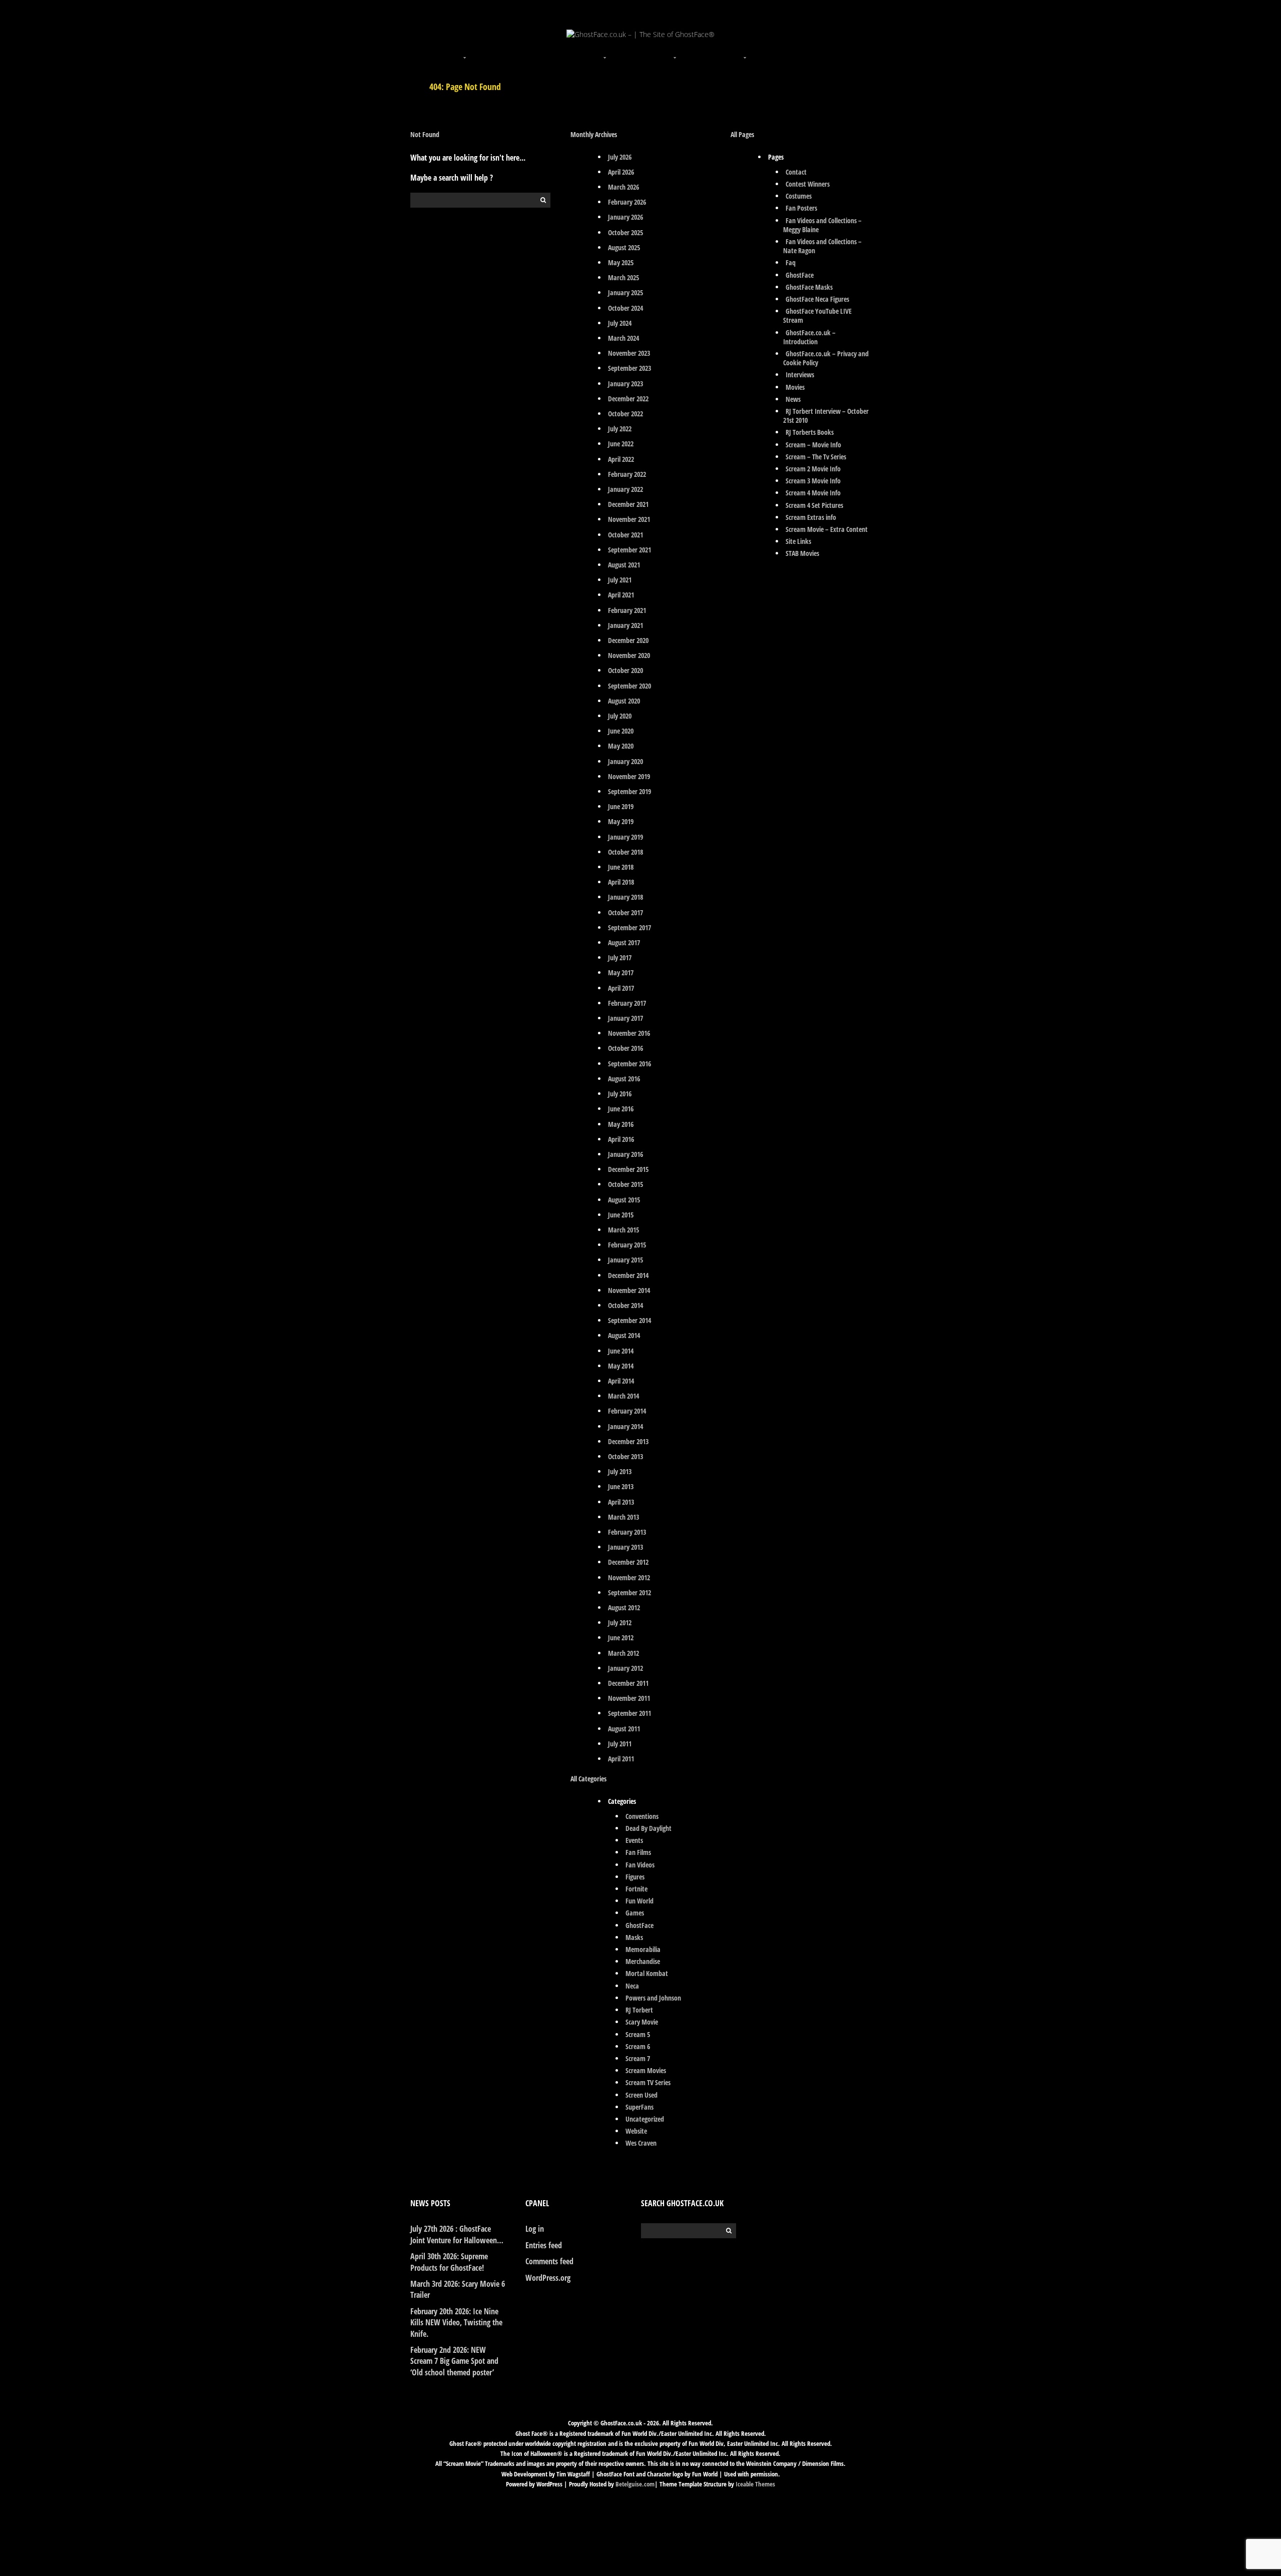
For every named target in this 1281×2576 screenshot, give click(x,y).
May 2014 (621, 1366)
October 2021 (625, 535)
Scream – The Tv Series (816, 457)
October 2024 (625, 308)
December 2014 (628, 1275)
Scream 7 (638, 2058)
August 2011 (624, 1729)
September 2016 (629, 1064)
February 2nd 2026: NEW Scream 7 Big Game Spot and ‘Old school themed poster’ (454, 2361)
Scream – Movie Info (813, 445)
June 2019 (621, 806)
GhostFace (639, 1925)
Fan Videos (640, 1865)
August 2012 (624, 1607)
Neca (632, 1986)
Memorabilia (643, 1949)
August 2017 (624, 942)
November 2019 (629, 776)
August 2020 (624, 701)
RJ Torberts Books (810, 432)
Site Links (798, 541)
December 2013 (628, 1441)
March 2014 (623, 1396)
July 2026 (620, 157)
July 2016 (620, 1094)
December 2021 (628, 504)
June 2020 (621, 731)
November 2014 (629, 1290)
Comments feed (549, 2261)
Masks (634, 1937)
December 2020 (628, 640)
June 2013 (621, 1486)
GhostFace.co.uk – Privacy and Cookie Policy (826, 358)
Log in (535, 2229)
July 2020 (620, 716)
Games (635, 1913)
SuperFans (639, 2107)
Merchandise (643, 1961)
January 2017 (625, 1018)
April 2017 (621, 988)
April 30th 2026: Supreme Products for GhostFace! (449, 2262)
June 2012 (621, 1638)
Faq (791, 262)
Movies (795, 387)
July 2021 (620, 580)
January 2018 (625, 897)
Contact (796, 172)
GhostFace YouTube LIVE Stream (817, 315)
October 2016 (625, 1048)
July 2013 (620, 1471)
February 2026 (627, 202)
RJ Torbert (639, 2010)
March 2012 (623, 1653)
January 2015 (625, 1260)
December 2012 (628, 1562)
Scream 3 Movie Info (813, 481)
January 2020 (625, 761)
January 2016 (625, 1154)
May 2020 (621, 746)
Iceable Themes (755, 2484)
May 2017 (621, 973)
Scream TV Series (648, 2082)
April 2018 (621, 882)
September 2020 (629, 686)
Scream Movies (646, 2070)
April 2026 (621, 172)
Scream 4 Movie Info (813, 493)
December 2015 (628, 1169)
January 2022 (625, 489)
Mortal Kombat (647, 1973)
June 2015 (621, 1215)
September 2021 (629, 550)
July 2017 (620, 957)
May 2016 (621, 1124)
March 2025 (623, 277)
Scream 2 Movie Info (813, 469)
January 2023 (625, 384)
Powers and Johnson (653, 1998)
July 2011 (620, 1744)
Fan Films (638, 1852)
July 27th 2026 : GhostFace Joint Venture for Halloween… (457, 2234)
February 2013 (627, 1532)
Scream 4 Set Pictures (814, 505)
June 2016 (621, 1109)
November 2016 (629, 1033)
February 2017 (627, 1003)
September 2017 (629, 927)
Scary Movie (642, 2022)
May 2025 (621, 262)
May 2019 (621, 821)
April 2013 (621, 1502)
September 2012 (629, 1592)
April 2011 (621, 1759)
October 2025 (625, 232)
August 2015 (624, 1200)
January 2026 (625, 217)
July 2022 (620, 429)
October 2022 (625, 414)
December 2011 (628, 1683)
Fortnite (636, 1889)
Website (636, 2131)
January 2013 (625, 1547)
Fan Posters (801, 208)
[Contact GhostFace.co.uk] (816, 52)
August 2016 (624, 1079)
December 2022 (628, 399)
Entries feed (544, 2245)
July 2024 (620, 323)
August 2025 (624, 247)
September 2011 (629, 1713)
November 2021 (629, 519)
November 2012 (629, 1577)
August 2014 (624, 1335)
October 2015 (625, 1184)
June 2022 (621, 444)
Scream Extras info (811, 517)
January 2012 (625, 1668)
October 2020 (625, 670)
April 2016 (621, 1139)
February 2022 (627, 474)
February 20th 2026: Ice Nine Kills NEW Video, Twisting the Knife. (456, 2323)
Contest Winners (808, 184)
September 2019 (629, 791)
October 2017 (625, 912)
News (793, 399)
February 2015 (627, 1245)
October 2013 (625, 1456)
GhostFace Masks (809, 287)
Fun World (639, 1901)
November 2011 (629, 1698)
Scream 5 (638, 2034)
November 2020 (629, 655)
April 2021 (621, 595)
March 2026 (623, 187)
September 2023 (629, 368)
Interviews (800, 375)
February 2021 (627, 610)
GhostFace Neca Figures (817, 299)
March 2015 (623, 1230)
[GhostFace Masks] (535, 52)
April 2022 (621, 459)
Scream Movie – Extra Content (827, 529)
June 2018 (621, 867)
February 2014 (627, 1411)
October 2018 (625, 852)
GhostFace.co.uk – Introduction (809, 337)
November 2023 (629, 353)
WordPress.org (548, 2278)
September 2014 (629, 1320)
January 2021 (625, 625)
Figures (635, 1877)
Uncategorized (645, 2119)
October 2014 (625, 1305)
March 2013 (623, 1517)
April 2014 (621, 1381)
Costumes (799, 196)
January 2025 (625, 292)
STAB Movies (802, 553)
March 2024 (623, 338)
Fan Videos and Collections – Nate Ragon (822, 246)
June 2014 (621, 1351)
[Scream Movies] (676, 52)
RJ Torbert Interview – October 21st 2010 (826, 416)
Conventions (642, 1816)
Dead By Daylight (649, 1828)
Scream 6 (638, 2046)
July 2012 (620, 1623)
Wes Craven (641, 2143)
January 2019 (625, 837)
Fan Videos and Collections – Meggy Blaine (822, 225)
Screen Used (642, 2095)
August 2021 (624, 565)
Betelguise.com (635, 2484)
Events (634, 1840)
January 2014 (625, 1426)
